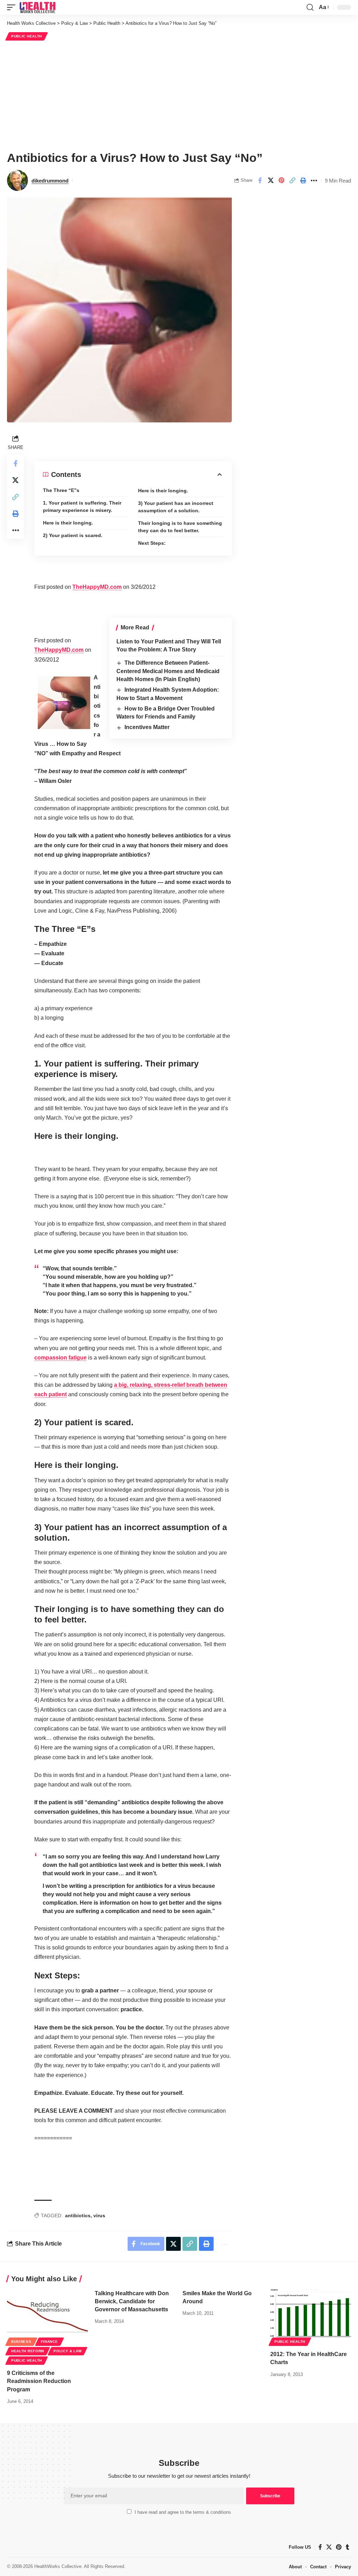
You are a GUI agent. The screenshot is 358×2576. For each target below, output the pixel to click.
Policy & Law (67, 2351)
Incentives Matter (147, 727)
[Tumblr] (348, 2547)
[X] (329, 2547)
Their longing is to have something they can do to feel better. (180, 527)
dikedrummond (50, 181)
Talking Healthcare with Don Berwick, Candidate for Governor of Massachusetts (132, 2301)
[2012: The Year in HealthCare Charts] (311, 2314)
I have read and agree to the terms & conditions (183, 2512)
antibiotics (78, 2215)
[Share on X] (271, 180)
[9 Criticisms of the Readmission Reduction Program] (47, 2314)
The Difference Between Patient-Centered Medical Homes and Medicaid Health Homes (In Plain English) (168, 671)
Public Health (27, 36)
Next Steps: (152, 543)
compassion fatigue (60, 1358)
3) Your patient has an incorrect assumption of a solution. (176, 507)
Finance (49, 2342)
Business (21, 2342)
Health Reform (28, 2351)
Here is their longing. (68, 523)
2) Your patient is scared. (73, 535)
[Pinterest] (339, 2547)
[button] (13, 7)
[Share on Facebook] (260, 180)
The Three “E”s (61, 490)
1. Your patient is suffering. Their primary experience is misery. (82, 506)
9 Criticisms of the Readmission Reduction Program (39, 2381)
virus (99, 2215)
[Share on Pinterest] (281, 180)
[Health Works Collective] (37, 7)
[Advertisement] (179, 95)
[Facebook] (320, 2547)
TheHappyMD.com (97, 587)
